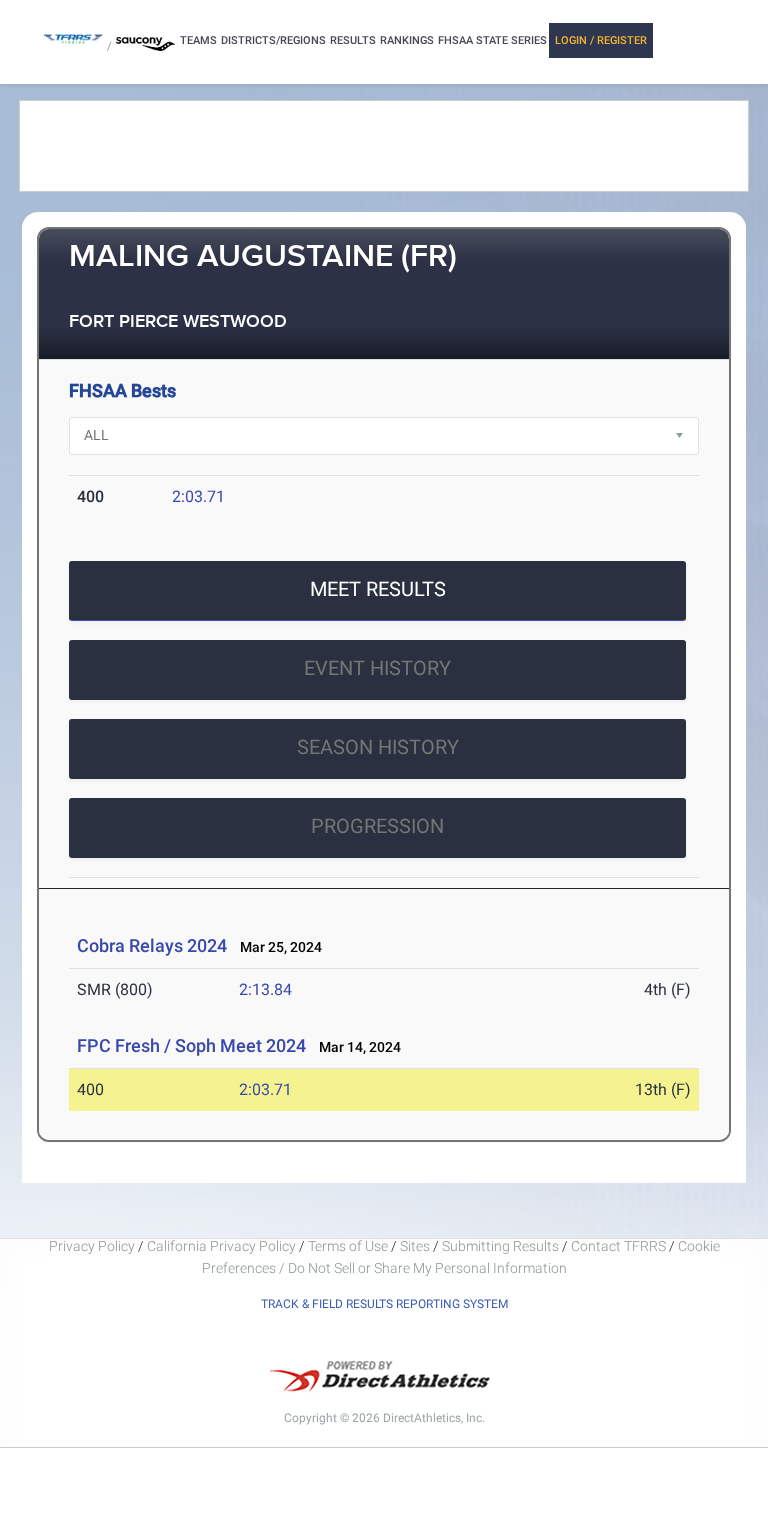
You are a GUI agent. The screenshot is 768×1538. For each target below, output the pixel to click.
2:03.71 (198, 496)
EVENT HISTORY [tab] (377, 668)
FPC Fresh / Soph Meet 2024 (191, 1045)
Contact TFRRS (620, 1246)
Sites (415, 1246)
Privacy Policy (92, 1246)
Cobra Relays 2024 (152, 945)
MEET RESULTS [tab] (378, 589)
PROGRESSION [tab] (377, 826)
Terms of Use (348, 1246)
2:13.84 (265, 989)
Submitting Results (500, 1246)
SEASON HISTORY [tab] (378, 747)
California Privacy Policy (221, 1246)
